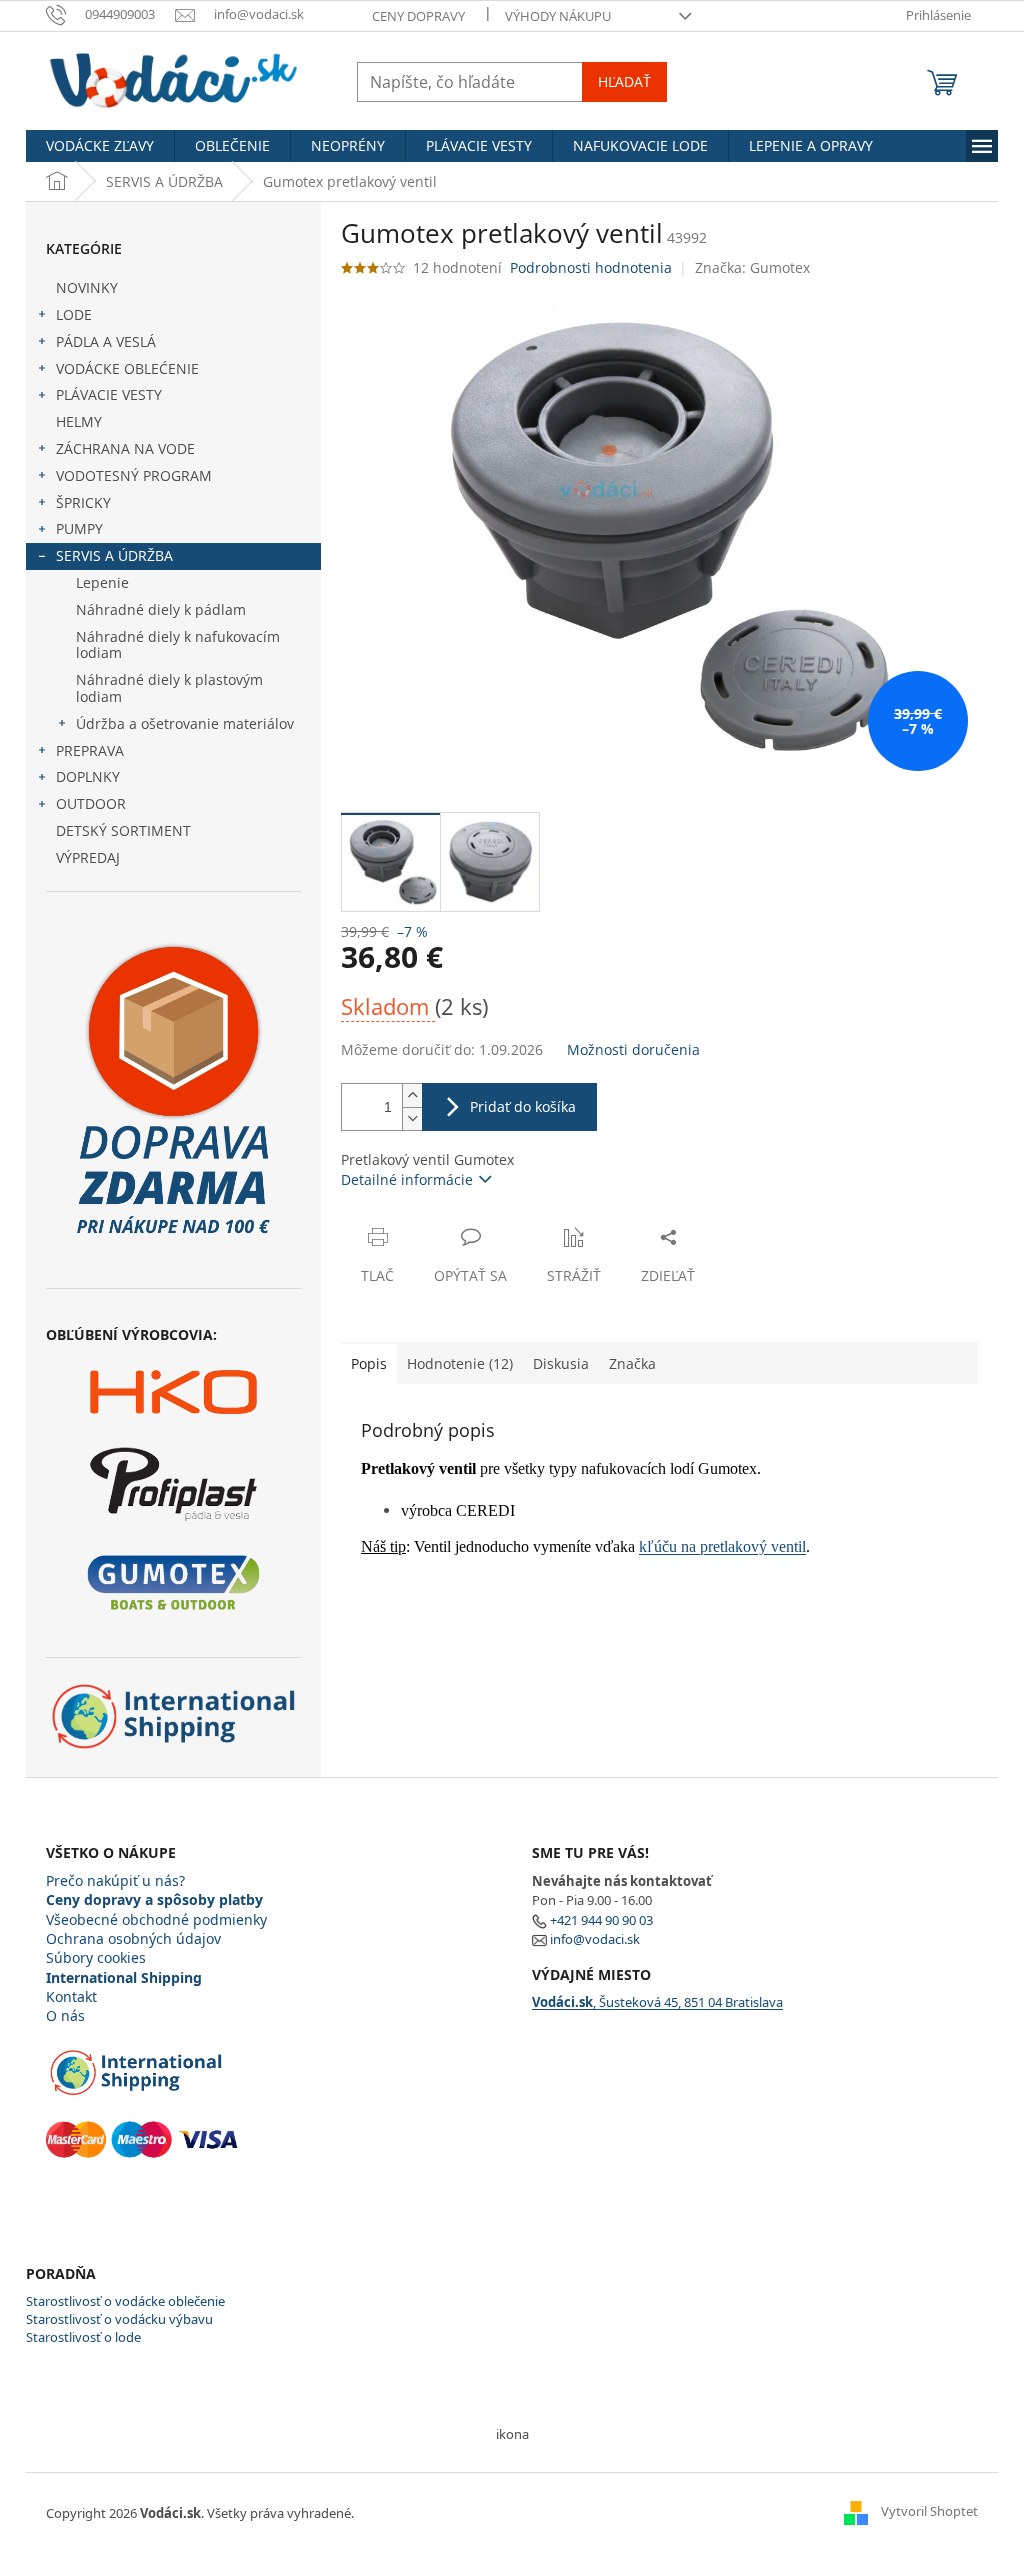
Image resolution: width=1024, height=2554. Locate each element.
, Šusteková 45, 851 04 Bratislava (657, 2002)
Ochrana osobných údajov (133, 1938)
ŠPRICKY (83, 502)
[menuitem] (100, 146)
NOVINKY (87, 287)
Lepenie (102, 582)
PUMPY (79, 528)
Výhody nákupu (558, 16)
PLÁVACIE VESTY (109, 394)
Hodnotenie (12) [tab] (460, 1363)
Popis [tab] (369, 1363)
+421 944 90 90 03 (601, 1920)
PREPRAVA (90, 750)
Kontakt (71, 1996)
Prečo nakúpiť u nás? (115, 1880)
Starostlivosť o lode (83, 2337)
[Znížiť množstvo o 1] (412, 1118)
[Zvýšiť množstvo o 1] (412, 1095)
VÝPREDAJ (88, 857)
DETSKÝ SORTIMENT (123, 830)
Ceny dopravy (418, 16)
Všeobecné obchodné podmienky (156, 1919)
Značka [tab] (632, 1363)
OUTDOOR (91, 803)
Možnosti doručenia (633, 1049)
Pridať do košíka (523, 1106)
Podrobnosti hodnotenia (591, 267)
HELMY (79, 421)
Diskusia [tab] (561, 1363)
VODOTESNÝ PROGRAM (134, 475)
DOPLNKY (88, 776)
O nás (65, 2015)
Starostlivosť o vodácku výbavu (119, 2319)
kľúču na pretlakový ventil (722, 1546)
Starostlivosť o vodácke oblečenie (125, 2301)
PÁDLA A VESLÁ (106, 341)
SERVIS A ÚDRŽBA (114, 555)
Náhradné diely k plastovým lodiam (169, 688)
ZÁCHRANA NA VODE (125, 448)
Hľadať (624, 81)
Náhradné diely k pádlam (161, 609)
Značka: (752, 267)
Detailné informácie (407, 1179)
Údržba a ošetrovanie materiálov (185, 723)
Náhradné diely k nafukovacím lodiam (178, 645)
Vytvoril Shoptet (929, 2512)
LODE (74, 314)
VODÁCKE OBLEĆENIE (127, 368)
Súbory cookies (96, 1957)
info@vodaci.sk (595, 1939)
